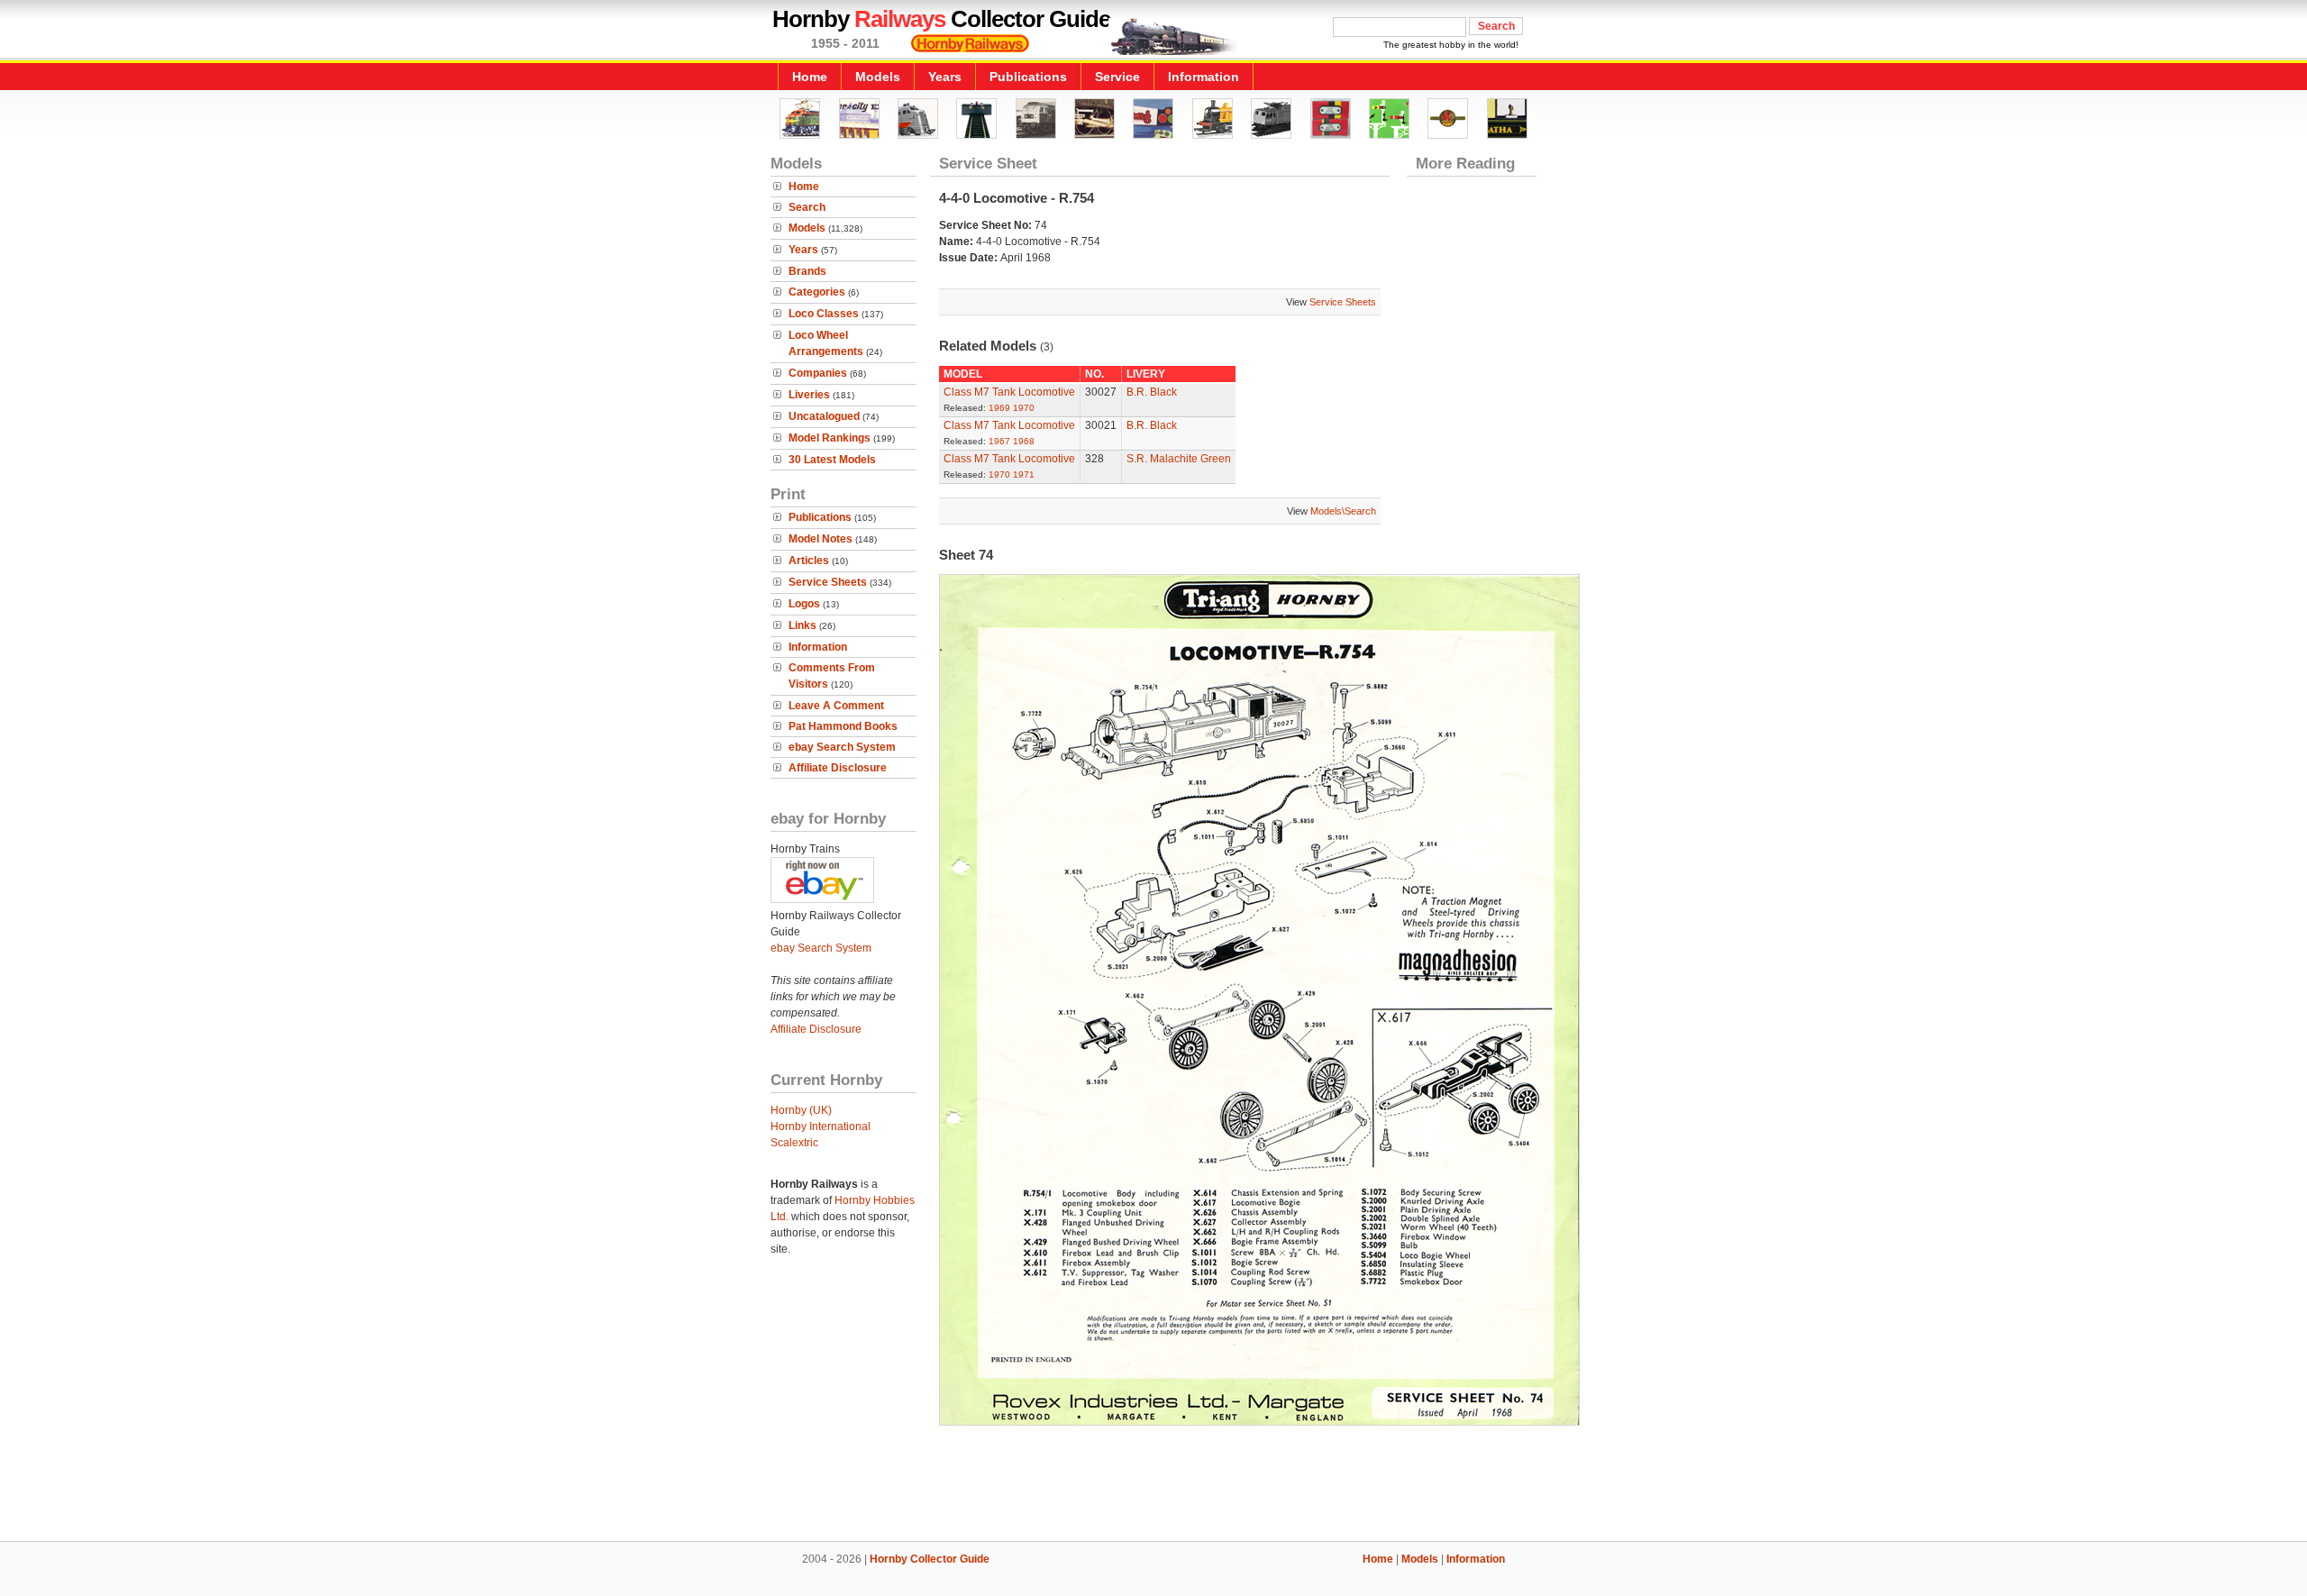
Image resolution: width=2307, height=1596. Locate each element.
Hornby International (821, 1126)
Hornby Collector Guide (930, 1559)
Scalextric (794, 1143)
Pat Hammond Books (843, 726)
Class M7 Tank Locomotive (1009, 392)
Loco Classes (824, 314)
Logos (804, 604)
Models (878, 77)
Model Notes (821, 539)
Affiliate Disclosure (838, 768)
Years (945, 77)
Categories (817, 292)
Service (1117, 77)
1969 (999, 408)
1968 (1024, 441)
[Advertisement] (1153, 1480)
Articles (809, 561)
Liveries (809, 395)
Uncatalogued (824, 416)
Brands (807, 271)
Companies (818, 373)
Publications (1028, 77)
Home (810, 77)
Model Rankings (830, 438)
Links (802, 625)
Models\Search (1343, 511)
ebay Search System (842, 747)
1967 (999, 441)
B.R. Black (1152, 392)
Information (1204, 77)
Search (807, 207)
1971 (1024, 474)
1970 (1024, 408)
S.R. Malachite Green (1179, 459)
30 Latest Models (832, 460)
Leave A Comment (836, 706)
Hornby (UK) (801, 1110)
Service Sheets (828, 582)
